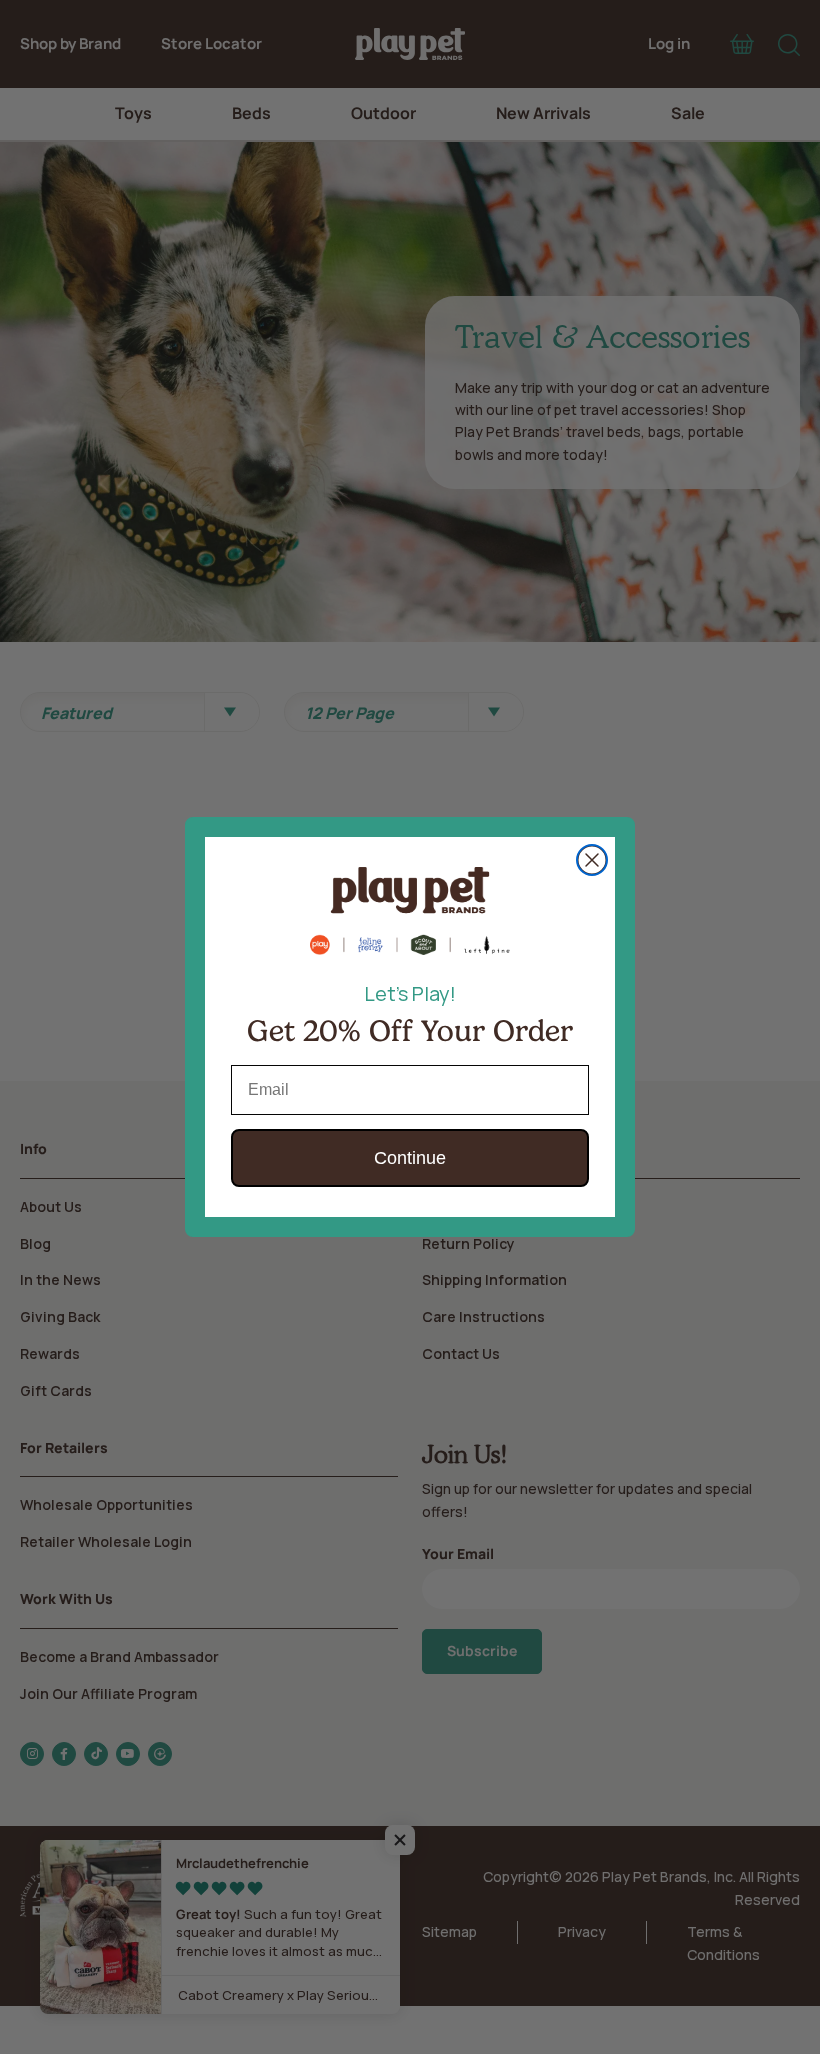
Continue (410, 1158)
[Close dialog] (592, 860)
